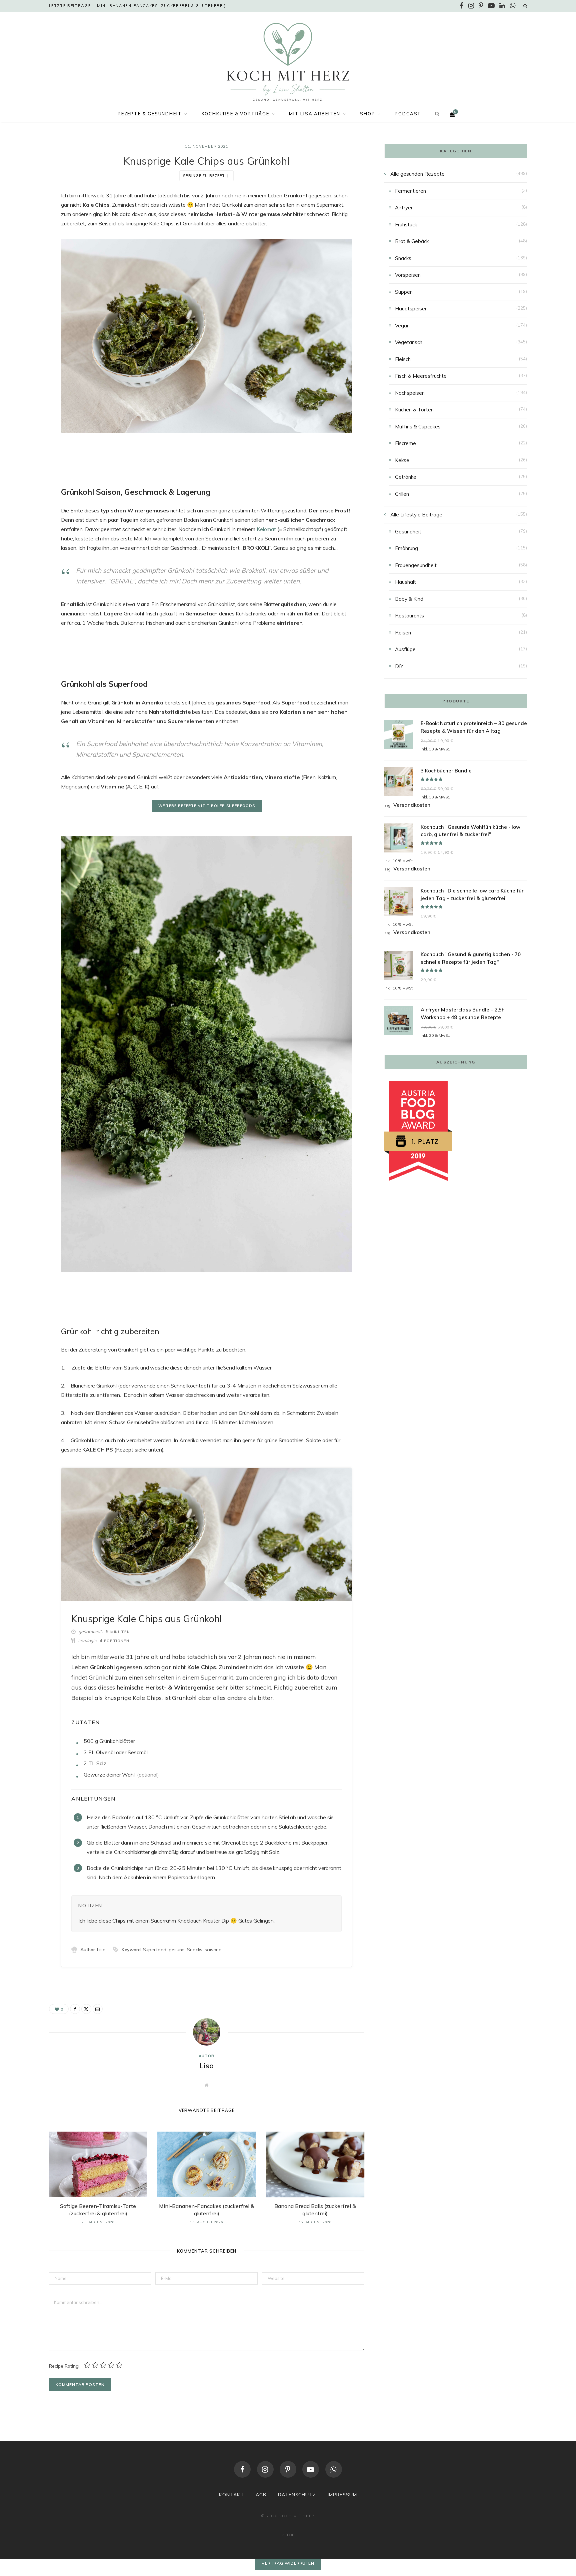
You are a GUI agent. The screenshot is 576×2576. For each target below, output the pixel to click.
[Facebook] (16, 215)
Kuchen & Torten (414, 410)
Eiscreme (405, 443)
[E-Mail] (16, 249)
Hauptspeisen (411, 309)
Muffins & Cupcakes (418, 427)
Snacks (403, 258)
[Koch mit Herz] (288, 62)
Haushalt (405, 582)
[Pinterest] (288, 2469)
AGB (261, 2495)
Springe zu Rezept (204, 176)
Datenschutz (297, 2495)
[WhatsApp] (334, 2469)
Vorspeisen (408, 275)
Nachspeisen (410, 393)
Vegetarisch (409, 342)
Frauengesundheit (416, 565)
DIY (399, 666)
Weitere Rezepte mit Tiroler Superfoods (207, 806)
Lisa (207, 2066)
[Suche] (525, 6)
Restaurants (409, 616)
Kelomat (266, 529)
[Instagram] (265, 2469)
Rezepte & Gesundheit (150, 114)
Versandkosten (412, 805)
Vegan (402, 326)
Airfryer (404, 208)
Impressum (342, 2495)
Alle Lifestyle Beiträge (416, 515)
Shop (367, 114)
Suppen (404, 292)
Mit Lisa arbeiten (315, 114)
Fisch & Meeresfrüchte (421, 376)
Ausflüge (405, 649)
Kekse (402, 460)
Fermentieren (410, 191)
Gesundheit (408, 532)
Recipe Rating (64, 2366)
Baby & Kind (409, 599)
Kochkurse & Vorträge (235, 114)
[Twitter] (16, 232)
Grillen (402, 494)
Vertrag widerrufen (288, 2563)
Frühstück (406, 225)
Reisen (403, 633)
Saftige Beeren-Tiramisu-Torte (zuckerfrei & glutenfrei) (98, 2210)
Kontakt (231, 2495)
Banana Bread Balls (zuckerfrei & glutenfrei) (315, 2210)
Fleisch (403, 359)
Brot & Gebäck (412, 241)
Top (290, 2535)
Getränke (406, 477)
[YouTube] (311, 2469)
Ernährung (406, 548)
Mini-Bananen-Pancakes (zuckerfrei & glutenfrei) (161, 6)
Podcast (408, 114)
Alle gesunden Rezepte (417, 174)
